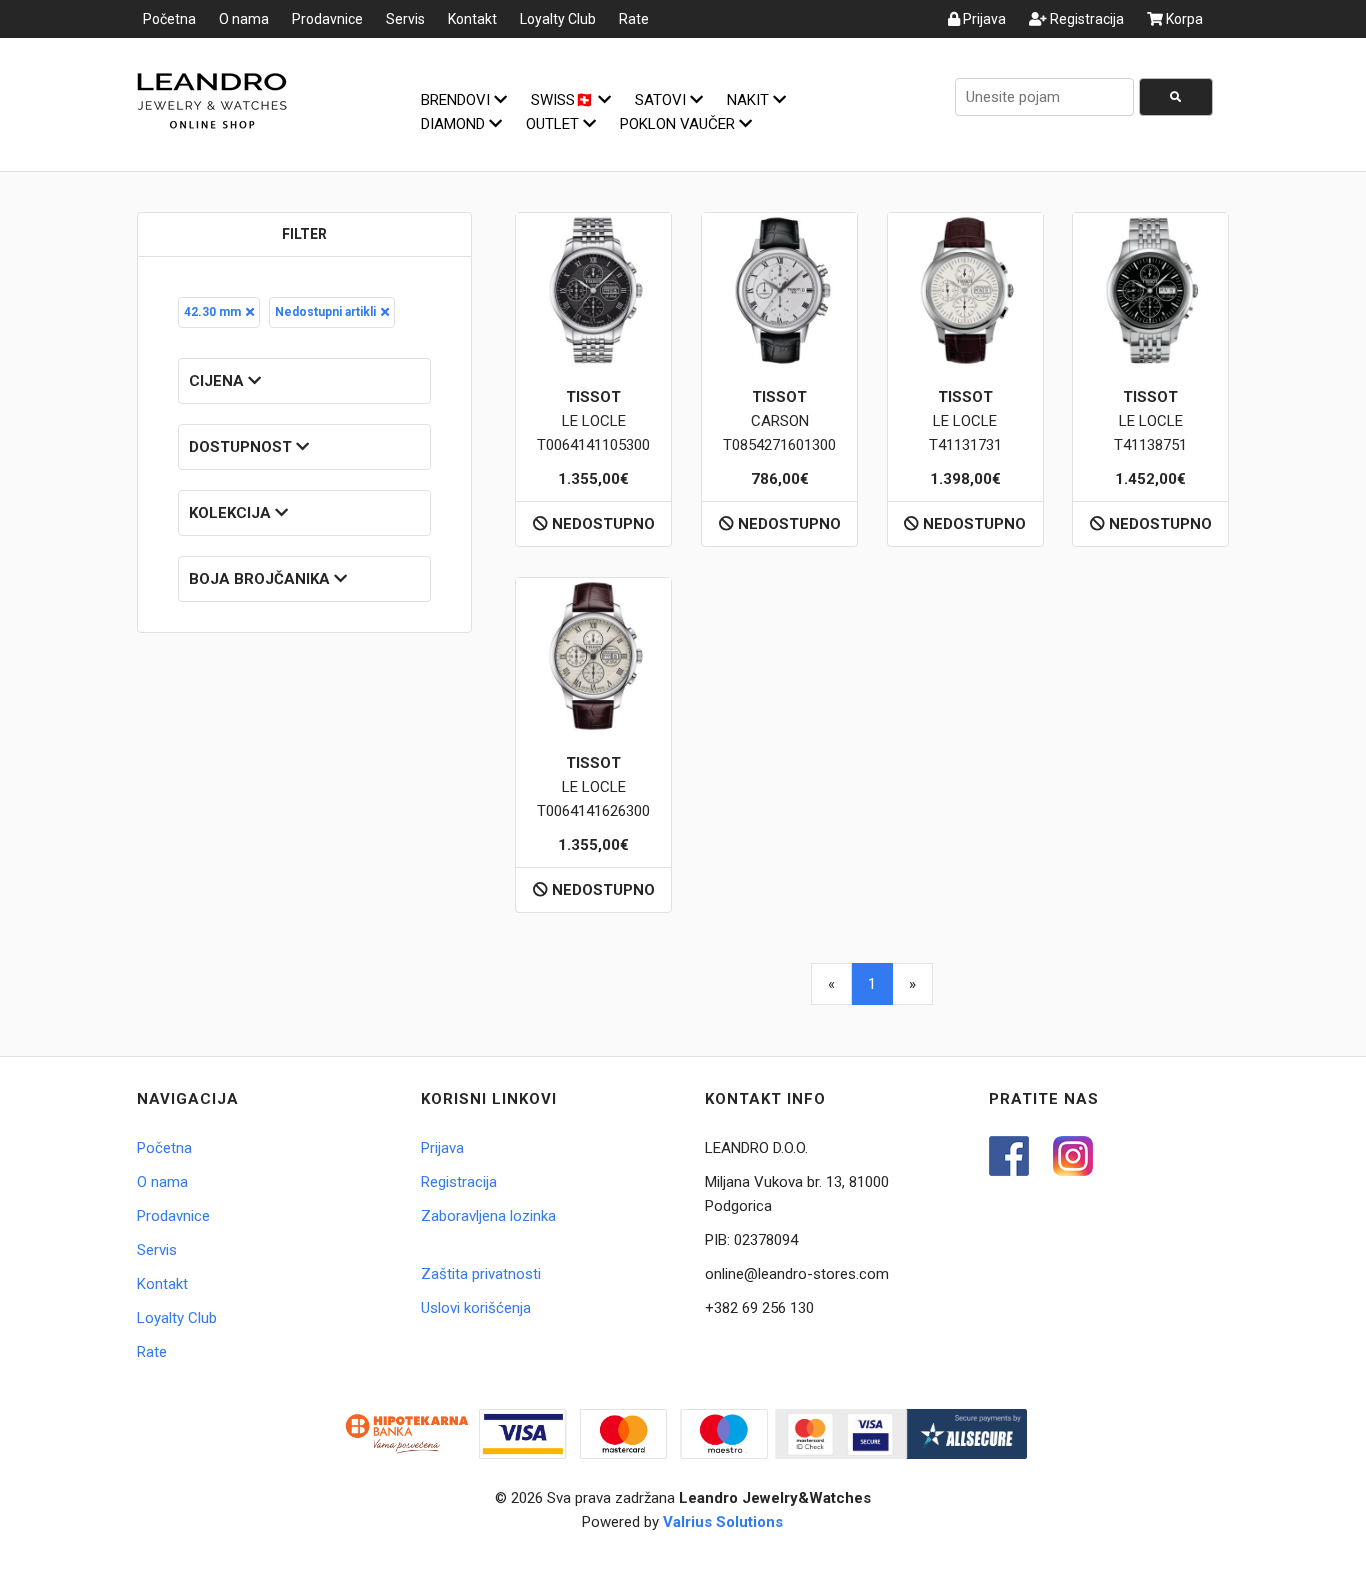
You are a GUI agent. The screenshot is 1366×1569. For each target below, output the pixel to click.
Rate (634, 19)
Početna (169, 19)
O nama (244, 19)
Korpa (1183, 19)
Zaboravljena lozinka (488, 1216)
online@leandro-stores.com (797, 1274)
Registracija (1085, 19)
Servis (405, 19)
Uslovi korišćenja (476, 1308)
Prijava (983, 19)
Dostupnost (242, 447)
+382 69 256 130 (759, 1308)
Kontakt (472, 19)
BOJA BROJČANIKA (261, 579)
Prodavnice (327, 19)
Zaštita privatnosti (481, 1274)
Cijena (218, 381)
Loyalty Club (558, 19)
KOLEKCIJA (232, 513)
